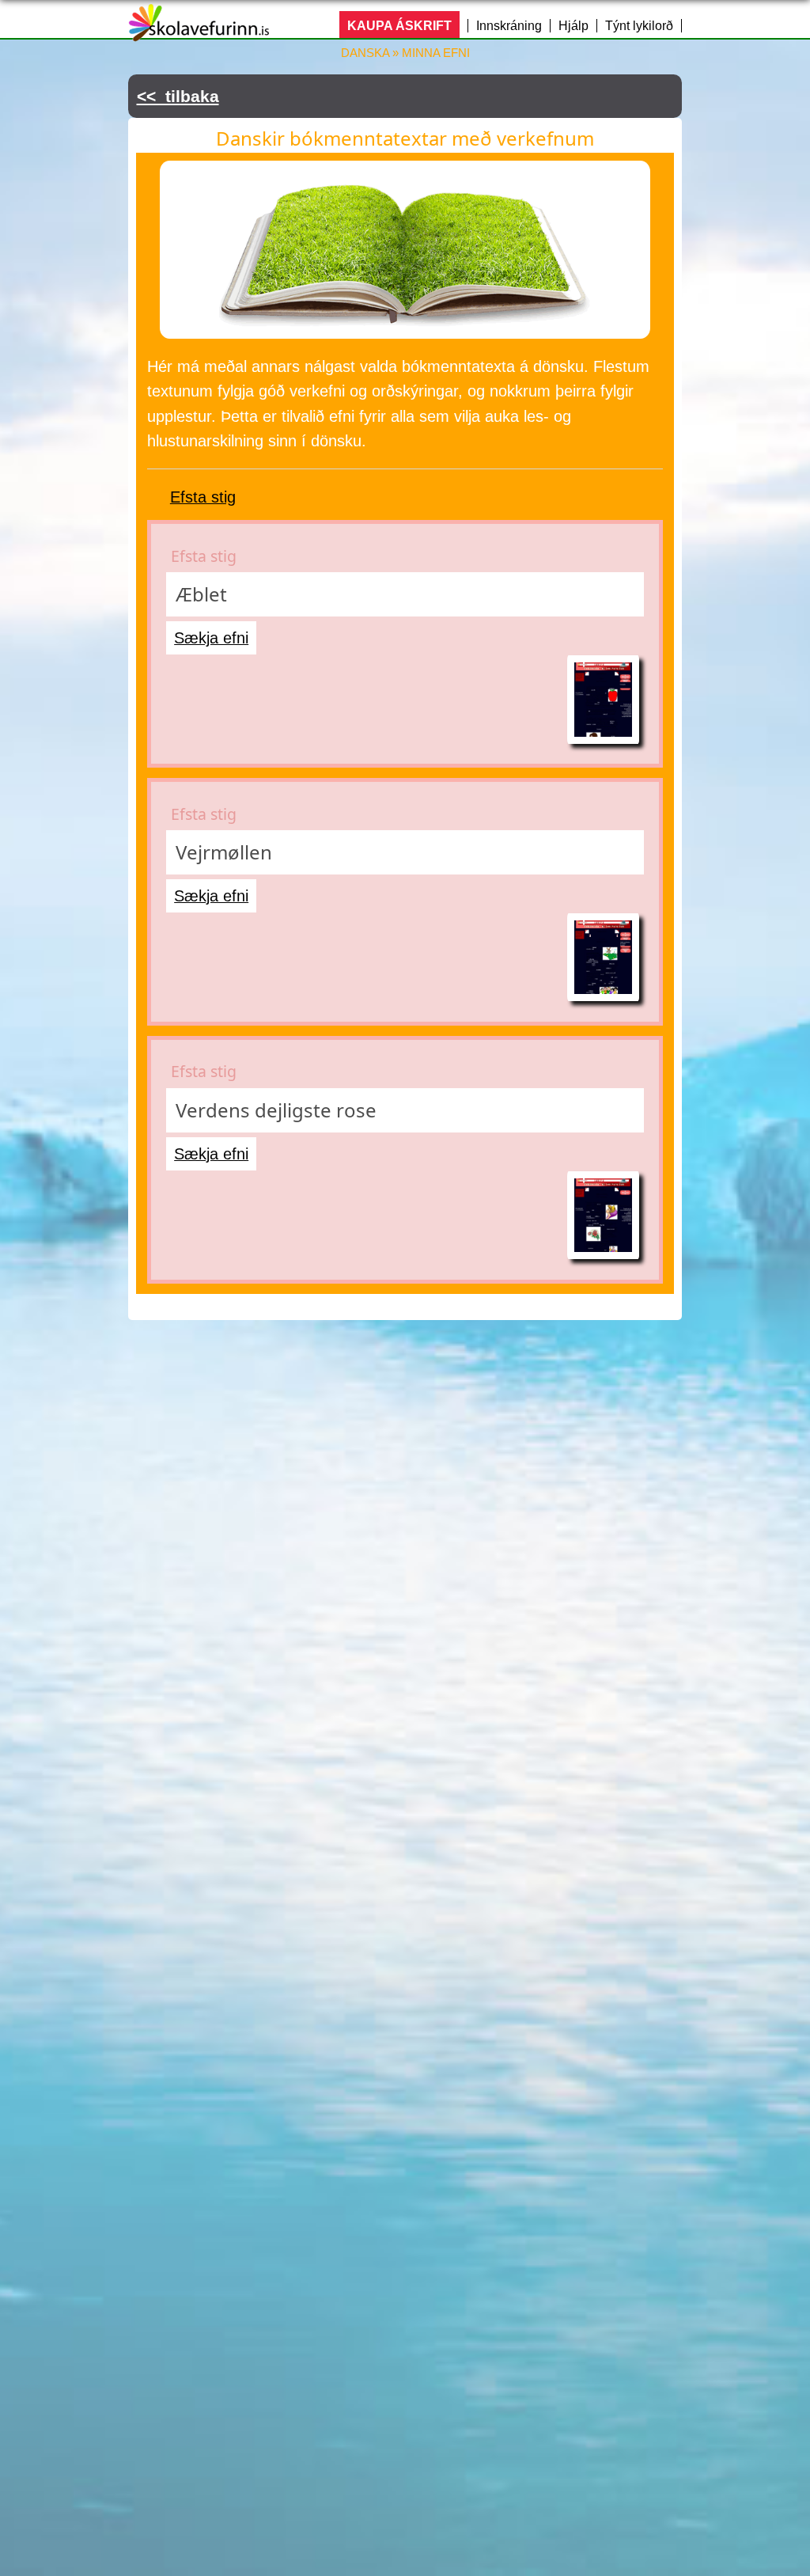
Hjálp (573, 26)
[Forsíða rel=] (199, 31)
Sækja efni (211, 638)
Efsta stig (203, 497)
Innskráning (509, 26)
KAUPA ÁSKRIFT (399, 26)
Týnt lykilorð (639, 26)
